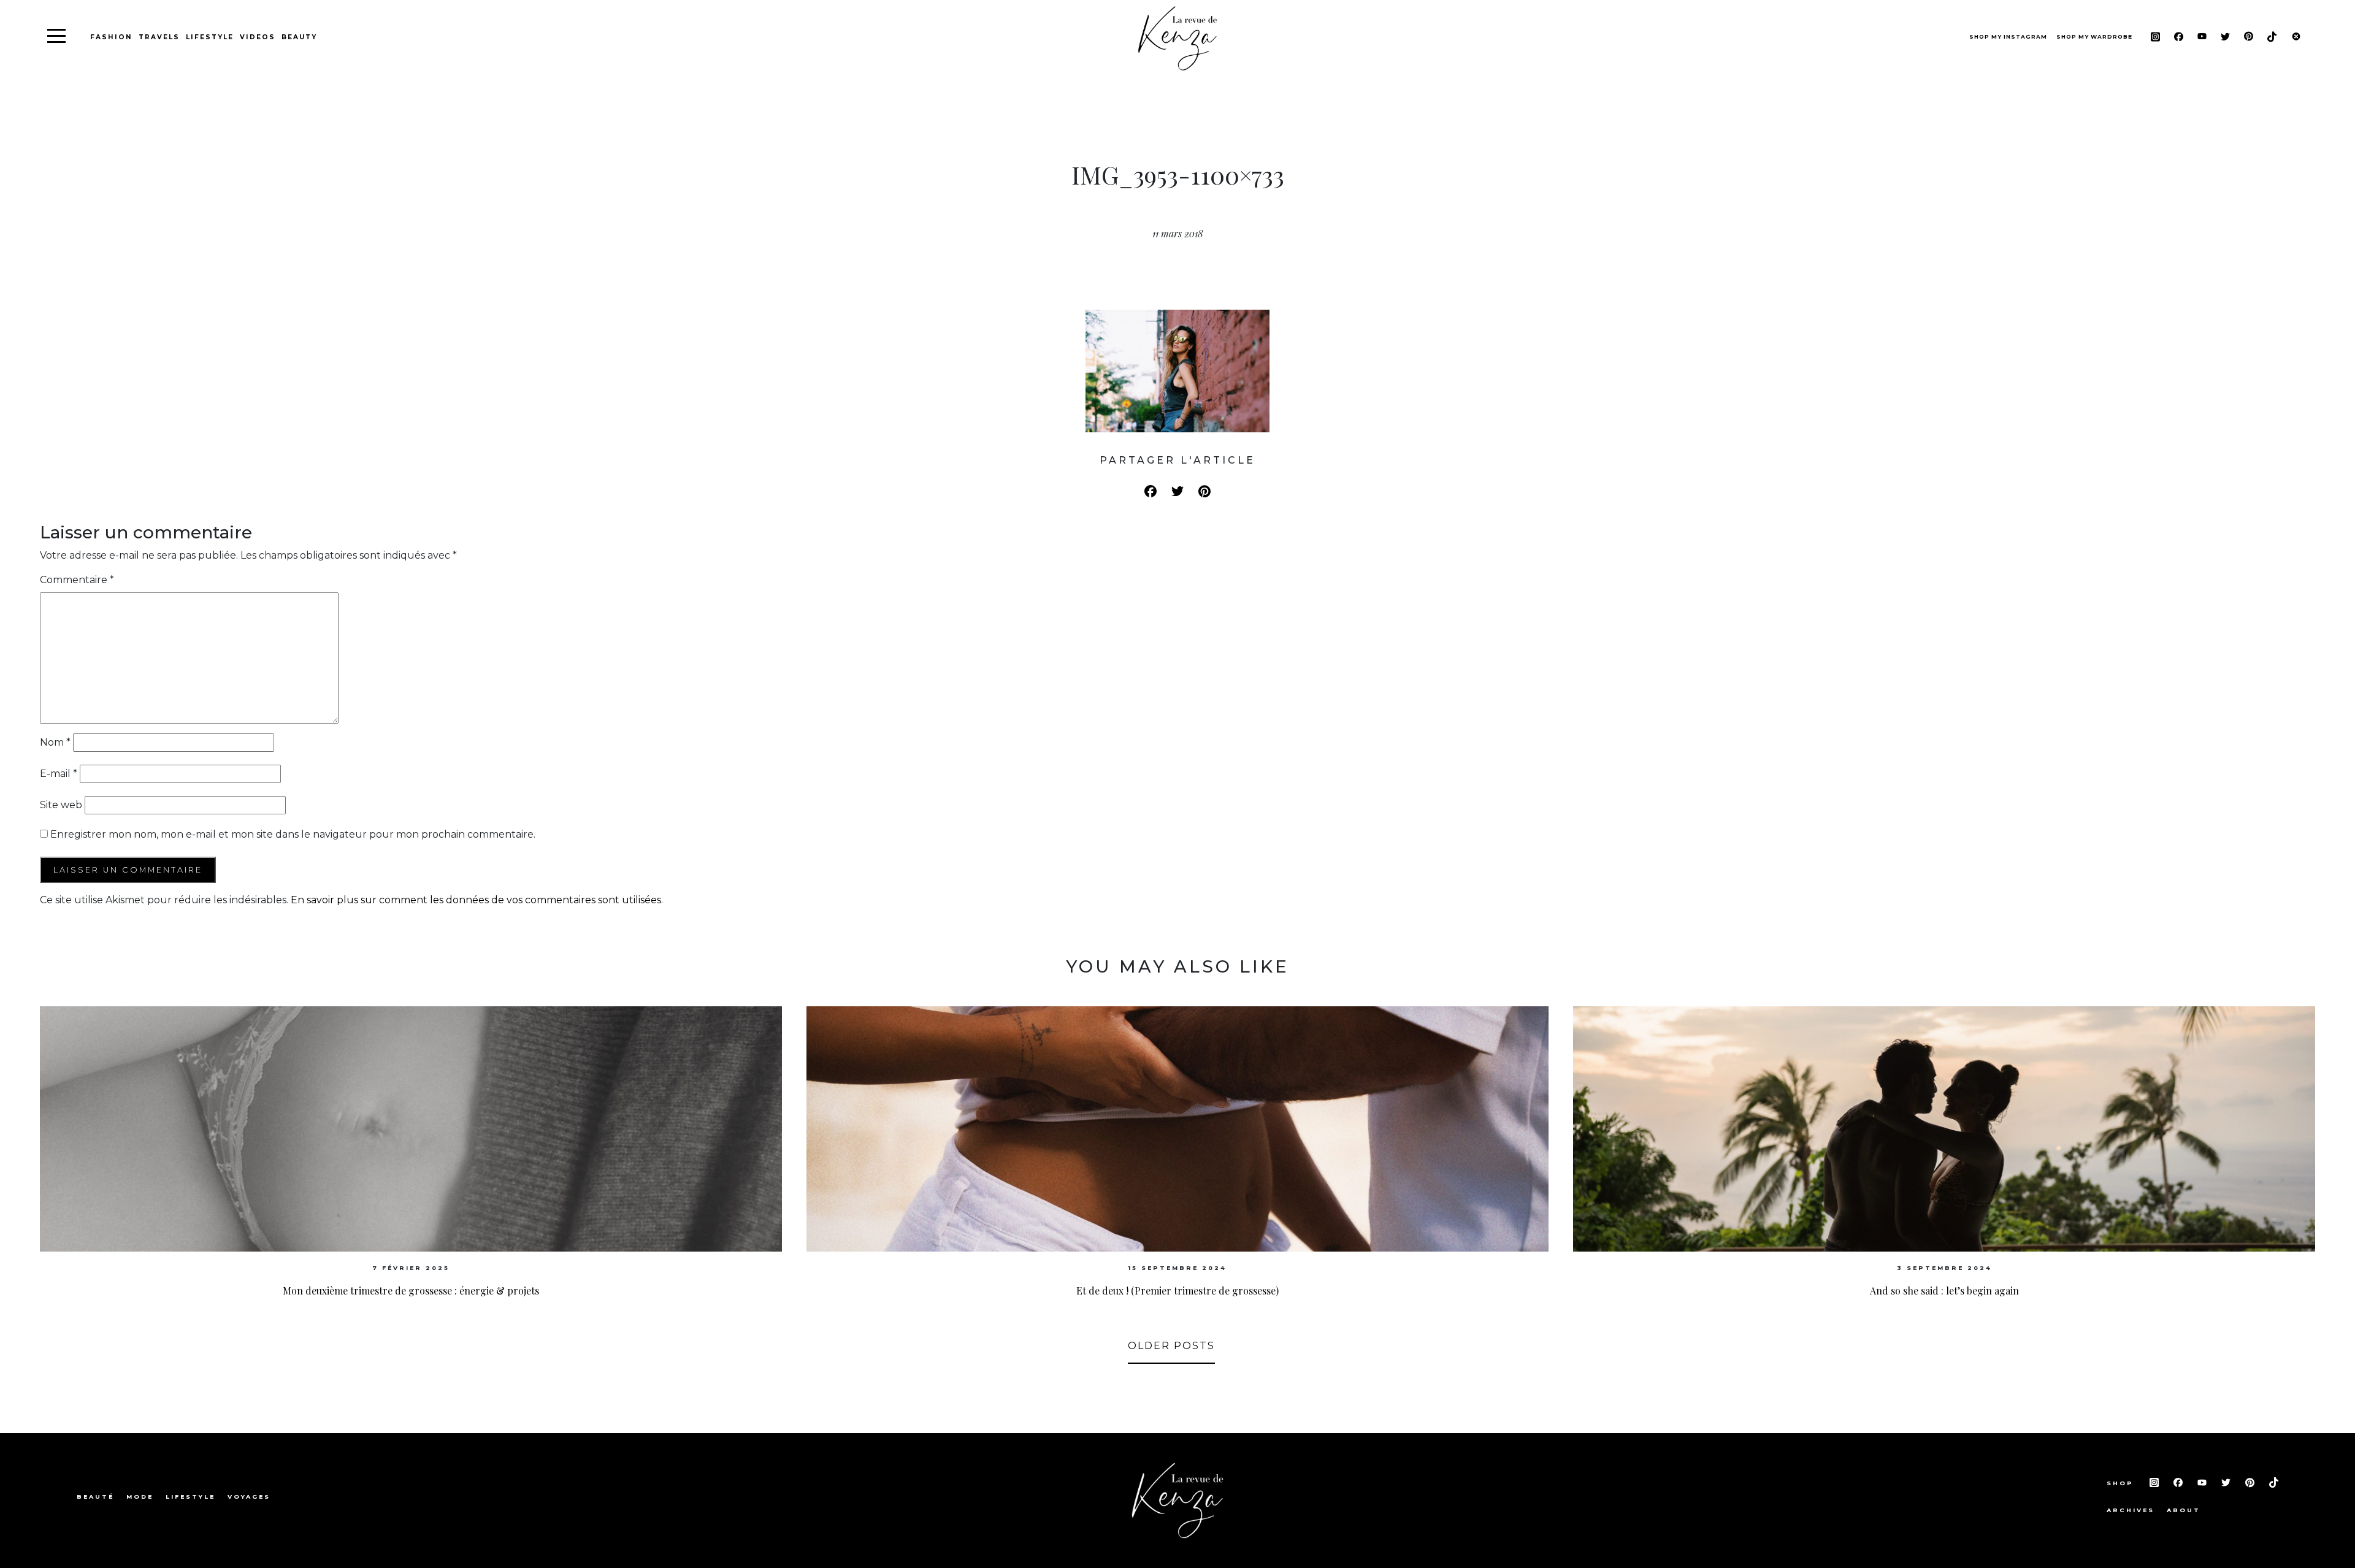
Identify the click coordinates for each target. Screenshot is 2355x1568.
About (2184, 1510)
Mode (140, 1497)
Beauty (299, 37)
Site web (61, 805)
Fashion (111, 37)
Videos (258, 37)
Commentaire (77, 580)
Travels (159, 37)
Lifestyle (210, 37)
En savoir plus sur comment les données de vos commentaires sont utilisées (476, 900)
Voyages (249, 1497)
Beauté (95, 1497)
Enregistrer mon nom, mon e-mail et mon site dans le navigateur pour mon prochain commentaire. (293, 834)
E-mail (59, 774)
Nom (55, 742)
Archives (2131, 1510)
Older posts (1171, 1346)
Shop (2122, 1483)
